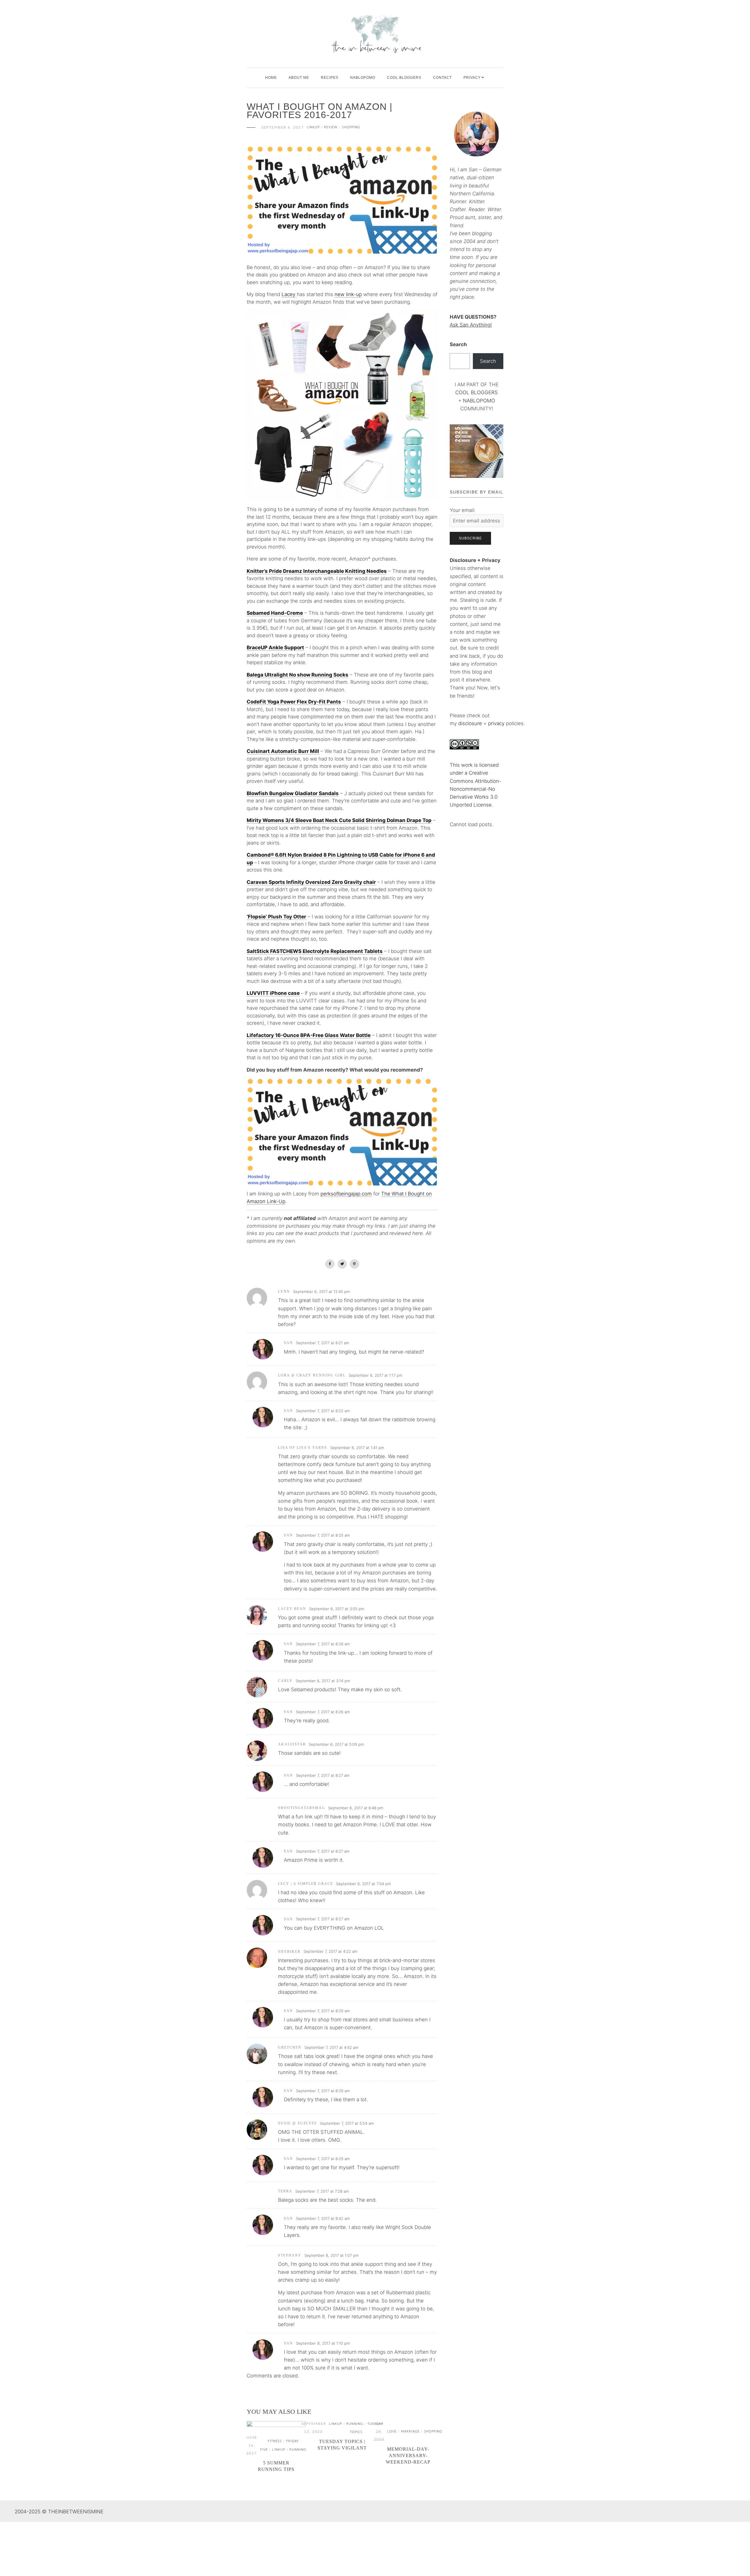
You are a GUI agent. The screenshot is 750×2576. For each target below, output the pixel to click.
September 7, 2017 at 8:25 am (323, 1535)
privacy (497, 723)
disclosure (470, 723)
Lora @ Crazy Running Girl (312, 1375)
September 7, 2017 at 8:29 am (323, 2011)
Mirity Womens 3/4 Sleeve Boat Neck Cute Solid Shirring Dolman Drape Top (339, 820)
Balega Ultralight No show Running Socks (298, 675)
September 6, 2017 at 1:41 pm (357, 1448)
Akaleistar (292, 1744)
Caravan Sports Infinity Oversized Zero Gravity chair (311, 882)
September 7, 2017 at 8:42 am (323, 2218)
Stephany (290, 2255)
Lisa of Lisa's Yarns (303, 1448)
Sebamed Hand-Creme (275, 613)
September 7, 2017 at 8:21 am (323, 1343)
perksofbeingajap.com (346, 1194)
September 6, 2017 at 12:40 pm (321, 1292)
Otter (300, 917)
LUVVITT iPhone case (273, 993)
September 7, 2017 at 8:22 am (323, 1411)
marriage (410, 2431)
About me (299, 78)
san (288, 1343)
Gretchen (290, 2047)
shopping (351, 127)
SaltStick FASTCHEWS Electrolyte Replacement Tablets (315, 951)
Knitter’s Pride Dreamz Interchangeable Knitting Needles (317, 571)
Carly (285, 1681)
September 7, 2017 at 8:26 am (323, 1644)
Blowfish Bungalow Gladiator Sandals (293, 793)
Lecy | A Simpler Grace (306, 1884)
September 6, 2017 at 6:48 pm (356, 1808)
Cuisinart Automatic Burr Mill (283, 751)
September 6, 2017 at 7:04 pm (363, 1884)
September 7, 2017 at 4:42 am (331, 2047)
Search (458, 344)
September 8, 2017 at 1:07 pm (331, 2255)
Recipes (330, 78)
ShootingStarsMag (302, 1808)
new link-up (348, 294)
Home (271, 78)
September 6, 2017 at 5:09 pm (336, 1744)
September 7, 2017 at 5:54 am (347, 2123)
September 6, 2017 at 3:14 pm (323, 1681)
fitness (275, 2441)
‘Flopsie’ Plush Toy (270, 917)
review (331, 127)
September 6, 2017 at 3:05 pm (337, 1609)
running (298, 2450)
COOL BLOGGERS (404, 78)
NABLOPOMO (479, 401)
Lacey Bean (292, 1609)
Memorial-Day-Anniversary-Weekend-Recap (408, 2455)
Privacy (472, 78)
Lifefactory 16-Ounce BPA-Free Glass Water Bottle (309, 1035)
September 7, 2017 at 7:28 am (322, 2191)
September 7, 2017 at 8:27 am (323, 1775)
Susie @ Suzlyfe (298, 2123)
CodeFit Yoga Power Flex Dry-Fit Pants (294, 702)
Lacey (289, 294)
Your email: (463, 510)
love (392, 2431)
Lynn (284, 1292)
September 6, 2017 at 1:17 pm (375, 1375)
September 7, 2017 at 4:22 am (330, 1951)
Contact (442, 78)
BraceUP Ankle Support (275, 648)
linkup (313, 127)
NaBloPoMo (363, 78)
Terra (285, 2191)
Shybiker (289, 1952)
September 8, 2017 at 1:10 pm (323, 2343)
